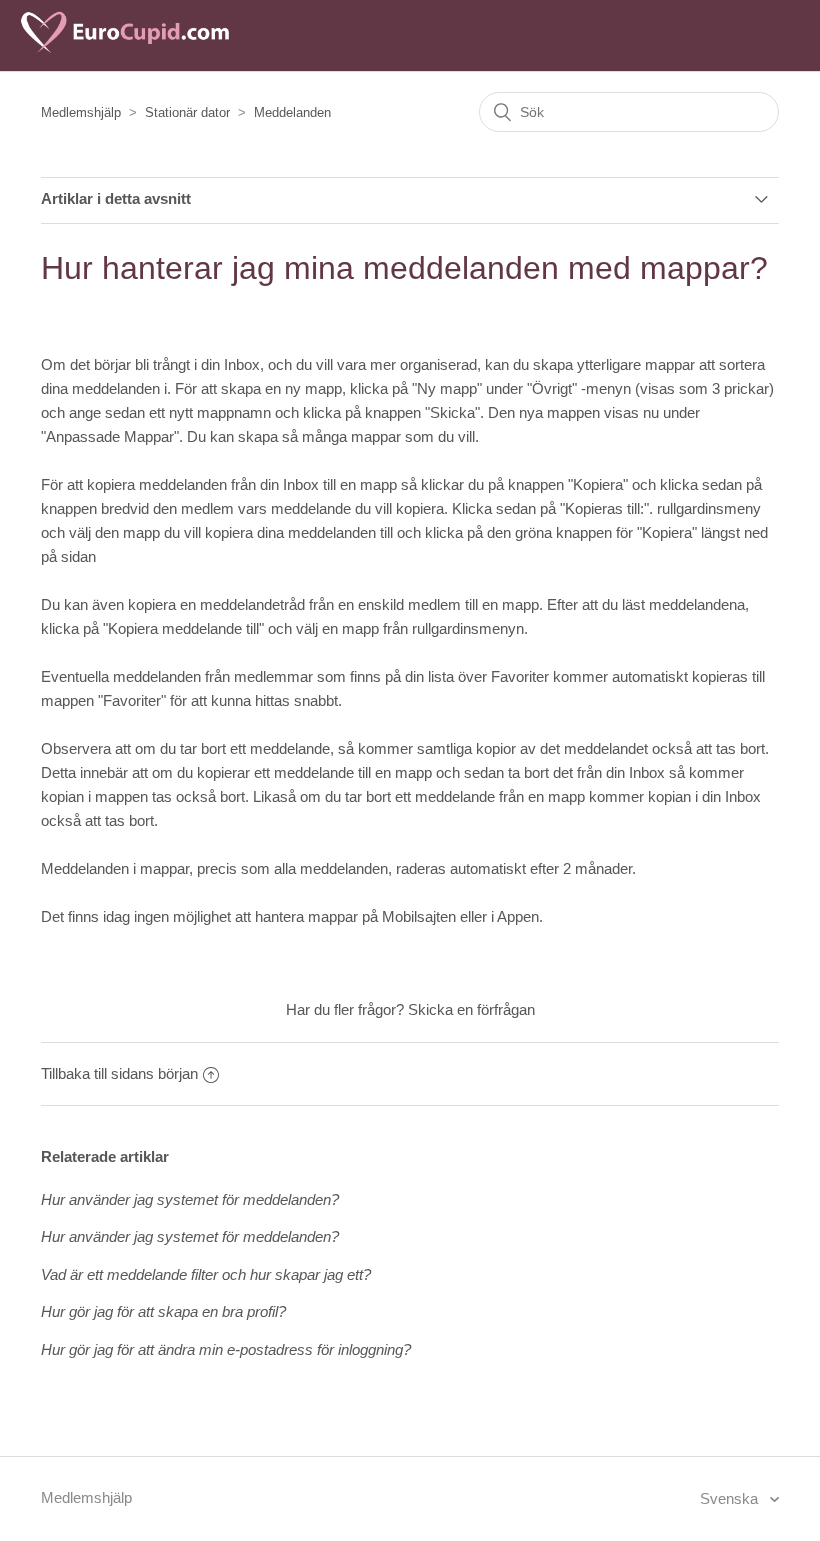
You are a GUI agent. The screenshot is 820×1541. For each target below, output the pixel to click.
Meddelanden (292, 112)
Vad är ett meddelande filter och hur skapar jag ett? (206, 1274)
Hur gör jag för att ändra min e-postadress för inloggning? (226, 1349)
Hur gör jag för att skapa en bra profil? (163, 1311)
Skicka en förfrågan (471, 1009)
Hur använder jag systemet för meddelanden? (190, 1199)
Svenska (731, 1498)
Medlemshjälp (81, 112)
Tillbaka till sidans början (119, 1073)
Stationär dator (187, 112)
